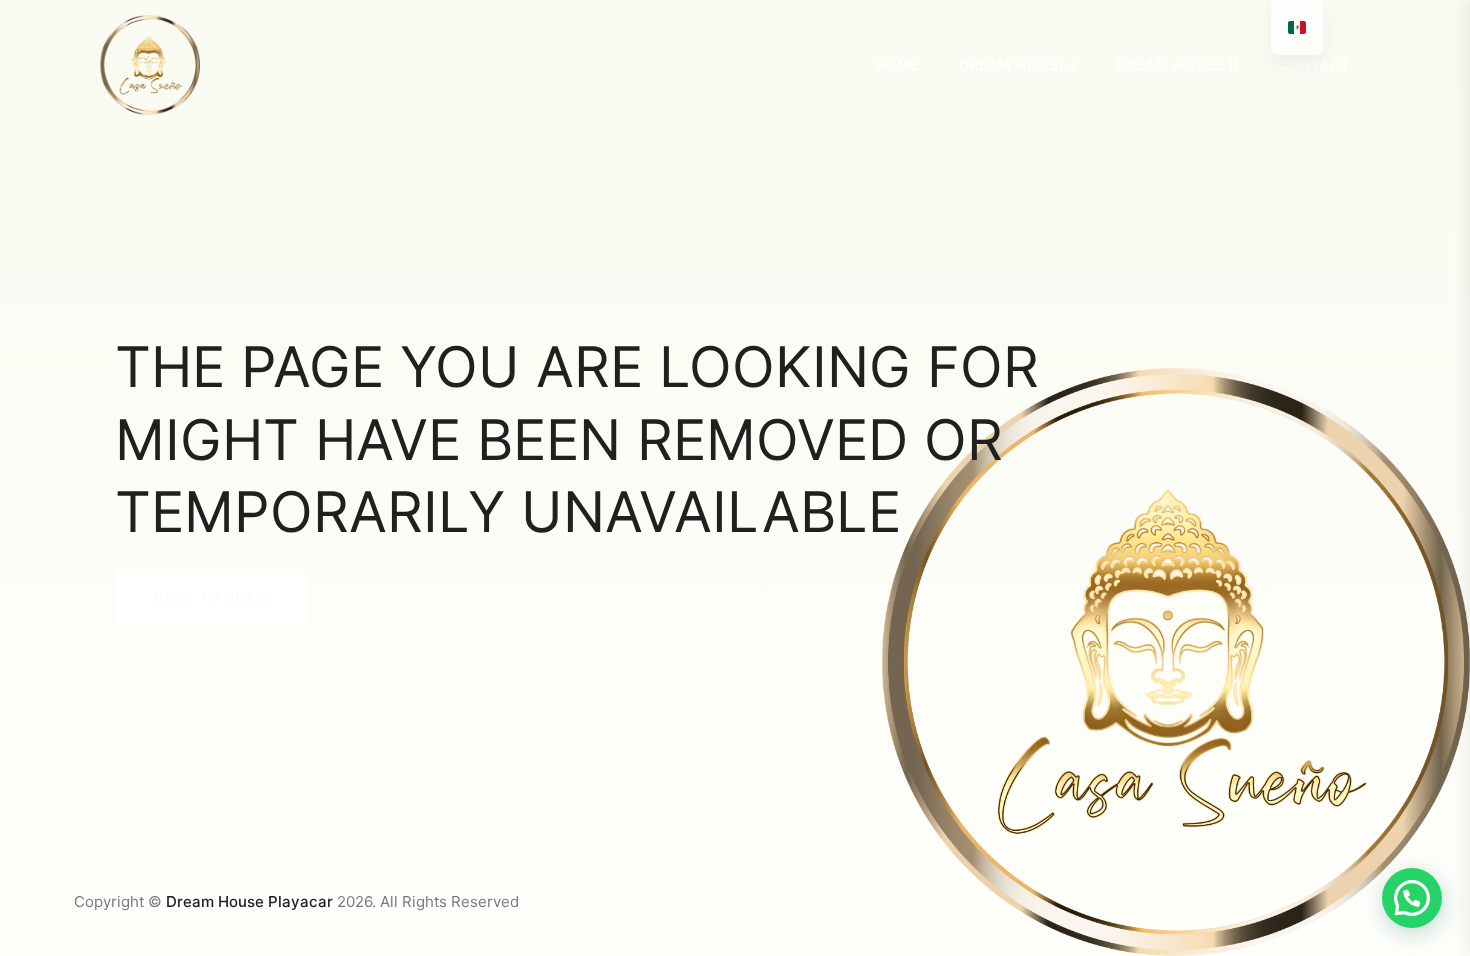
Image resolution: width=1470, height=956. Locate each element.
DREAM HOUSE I (1017, 64)
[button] (1412, 898)
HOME (897, 64)
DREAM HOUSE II (1177, 64)
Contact (1314, 64)
